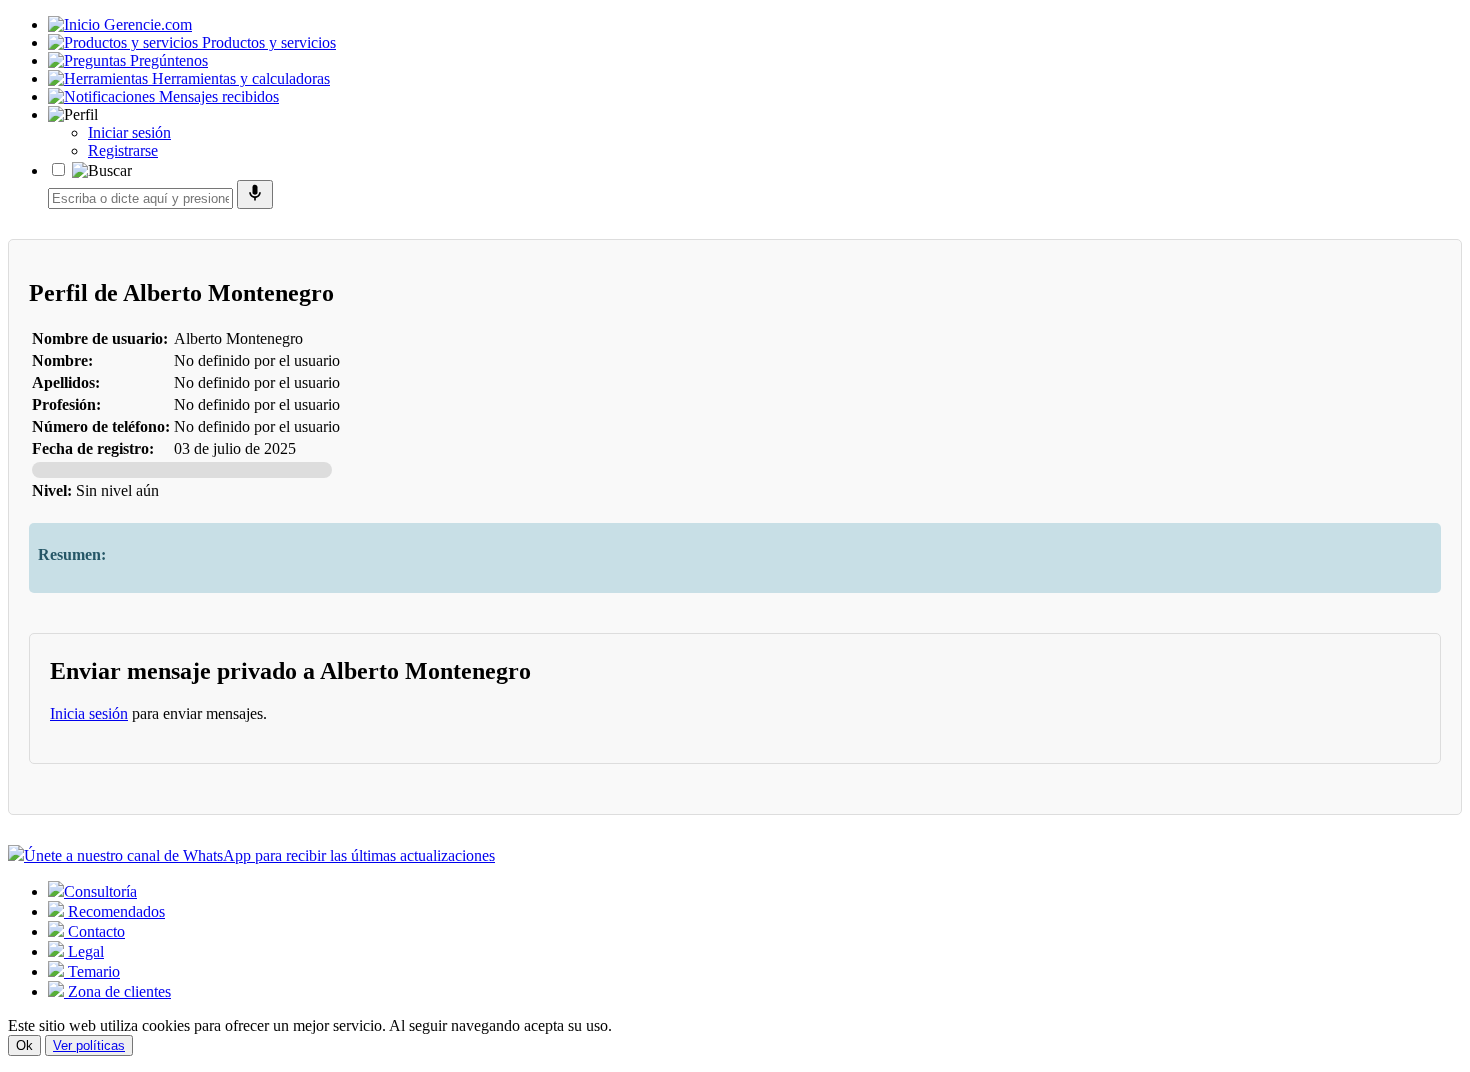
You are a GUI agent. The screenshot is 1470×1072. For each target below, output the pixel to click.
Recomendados (114, 911)
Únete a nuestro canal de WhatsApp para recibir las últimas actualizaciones (259, 855)
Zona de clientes (117, 991)
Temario (92, 971)
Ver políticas (89, 1045)
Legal (84, 951)
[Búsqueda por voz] (255, 194)
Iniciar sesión (129, 132)
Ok (24, 1045)
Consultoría (100, 891)
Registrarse (123, 150)
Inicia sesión (89, 713)
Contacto (94, 931)
